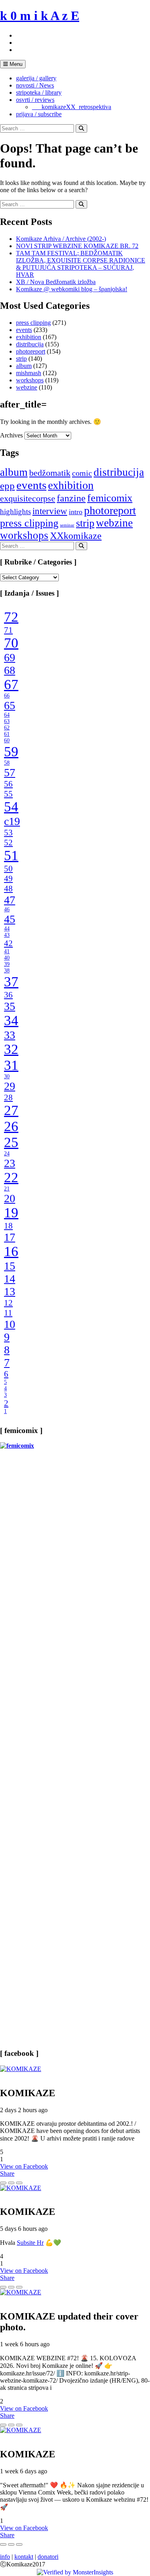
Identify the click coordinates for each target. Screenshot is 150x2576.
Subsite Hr (30, 2243)
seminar (67, 525)
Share (7, 2173)
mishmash (29, 373)
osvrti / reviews (35, 100)
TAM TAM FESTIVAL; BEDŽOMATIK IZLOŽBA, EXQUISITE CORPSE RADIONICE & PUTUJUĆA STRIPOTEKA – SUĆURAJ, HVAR (81, 264)
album (24, 366)
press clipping (33, 323)
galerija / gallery (36, 78)
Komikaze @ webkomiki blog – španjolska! (72, 289)
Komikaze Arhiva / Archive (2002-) (61, 239)
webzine (27, 387)
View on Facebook (24, 2166)
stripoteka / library (39, 92)
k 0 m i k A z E (40, 16)
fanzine (71, 498)
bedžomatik (50, 473)
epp (7, 486)
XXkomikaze (76, 536)
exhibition (29, 337)
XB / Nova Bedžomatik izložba (56, 282)
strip (21, 359)
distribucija (30, 344)
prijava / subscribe (39, 114)
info (5, 2557)
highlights (15, 512)
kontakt (24, 2557)
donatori (48, 2557)
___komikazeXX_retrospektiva (72, 107)
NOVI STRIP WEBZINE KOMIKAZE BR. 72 (77, 246)
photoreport (31, 351)
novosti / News (35, 85)
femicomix (110, 498)
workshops (30, 380)
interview (50, 511)
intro (76, 512)
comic (82, 473)
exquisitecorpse (28, 498)
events (24, 330)
